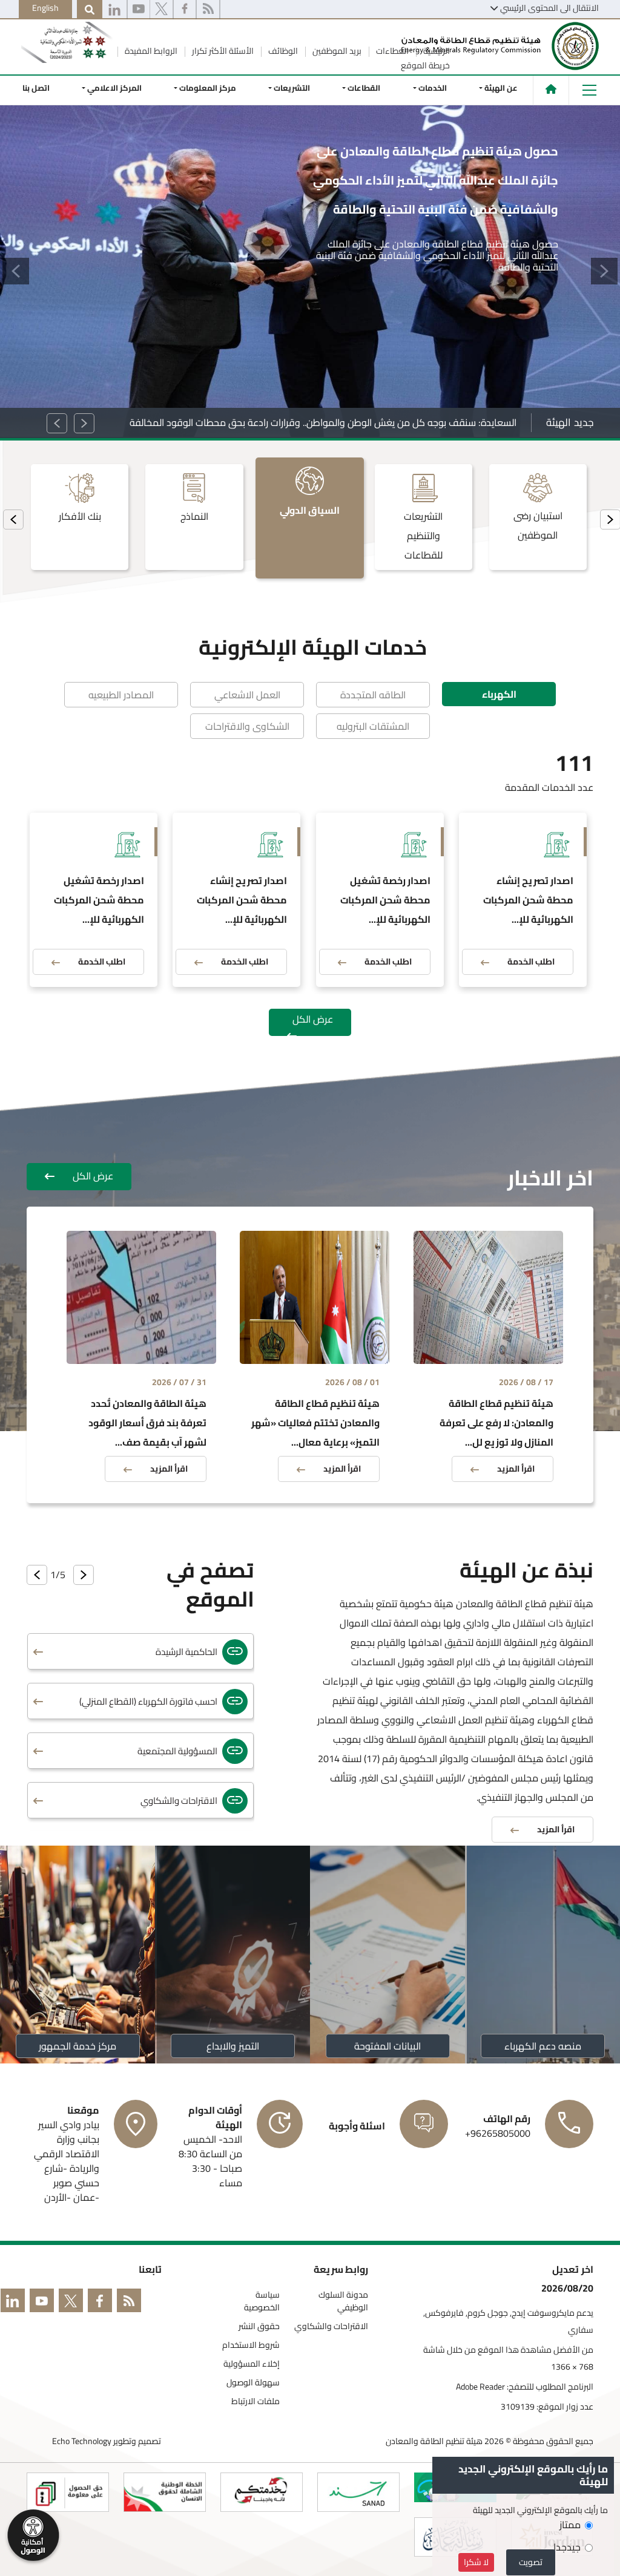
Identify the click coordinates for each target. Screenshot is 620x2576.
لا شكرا (476, 2562)
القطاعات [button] (364, 88)
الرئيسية (436, 51)
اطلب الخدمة (531, 962)
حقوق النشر (259, 2326)
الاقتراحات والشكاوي (331, 2326)
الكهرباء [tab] (499, 694)
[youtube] (139, 10)
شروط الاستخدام (251, 2345)
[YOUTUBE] (44, 2303)
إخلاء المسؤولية (252, 2364)
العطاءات (391, 51)
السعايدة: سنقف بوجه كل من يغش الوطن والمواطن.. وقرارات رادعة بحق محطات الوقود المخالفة (323, 422)
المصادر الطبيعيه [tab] (121, 695)
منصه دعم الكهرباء (543, 2046)
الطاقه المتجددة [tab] (373, 695)
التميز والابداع (233, 2046)
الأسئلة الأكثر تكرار (222, 51)
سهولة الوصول (253, 2383)
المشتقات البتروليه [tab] (373, 726)
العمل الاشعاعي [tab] (247, 695)
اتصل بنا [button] (36, 88)
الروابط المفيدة (150, 51)
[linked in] (15, 2303)
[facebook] (185, 10)
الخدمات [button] (433, 88)
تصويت (531, 2562)
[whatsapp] (114, 10)
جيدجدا (567, 2547)
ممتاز (570, 2525)
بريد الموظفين (336, 51)
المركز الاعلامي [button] (114, 88)
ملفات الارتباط (256, 2401)
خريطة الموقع (425, 65)
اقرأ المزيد (516, 1469)
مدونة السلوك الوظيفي (343, 2301)
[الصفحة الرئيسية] (551, 89)
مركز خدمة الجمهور (77, 2046)
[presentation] (13, 519)
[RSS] (208, 10)
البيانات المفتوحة (387, 2046)
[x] (161, 10)
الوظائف (282, 51)
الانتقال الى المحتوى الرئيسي (549, 8)
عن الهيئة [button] (501, 88)
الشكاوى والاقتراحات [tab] (247, 726)
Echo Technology (82, 2441)
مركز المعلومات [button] (208, 88)
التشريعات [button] (292, 88)
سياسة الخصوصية (262, 2301)
